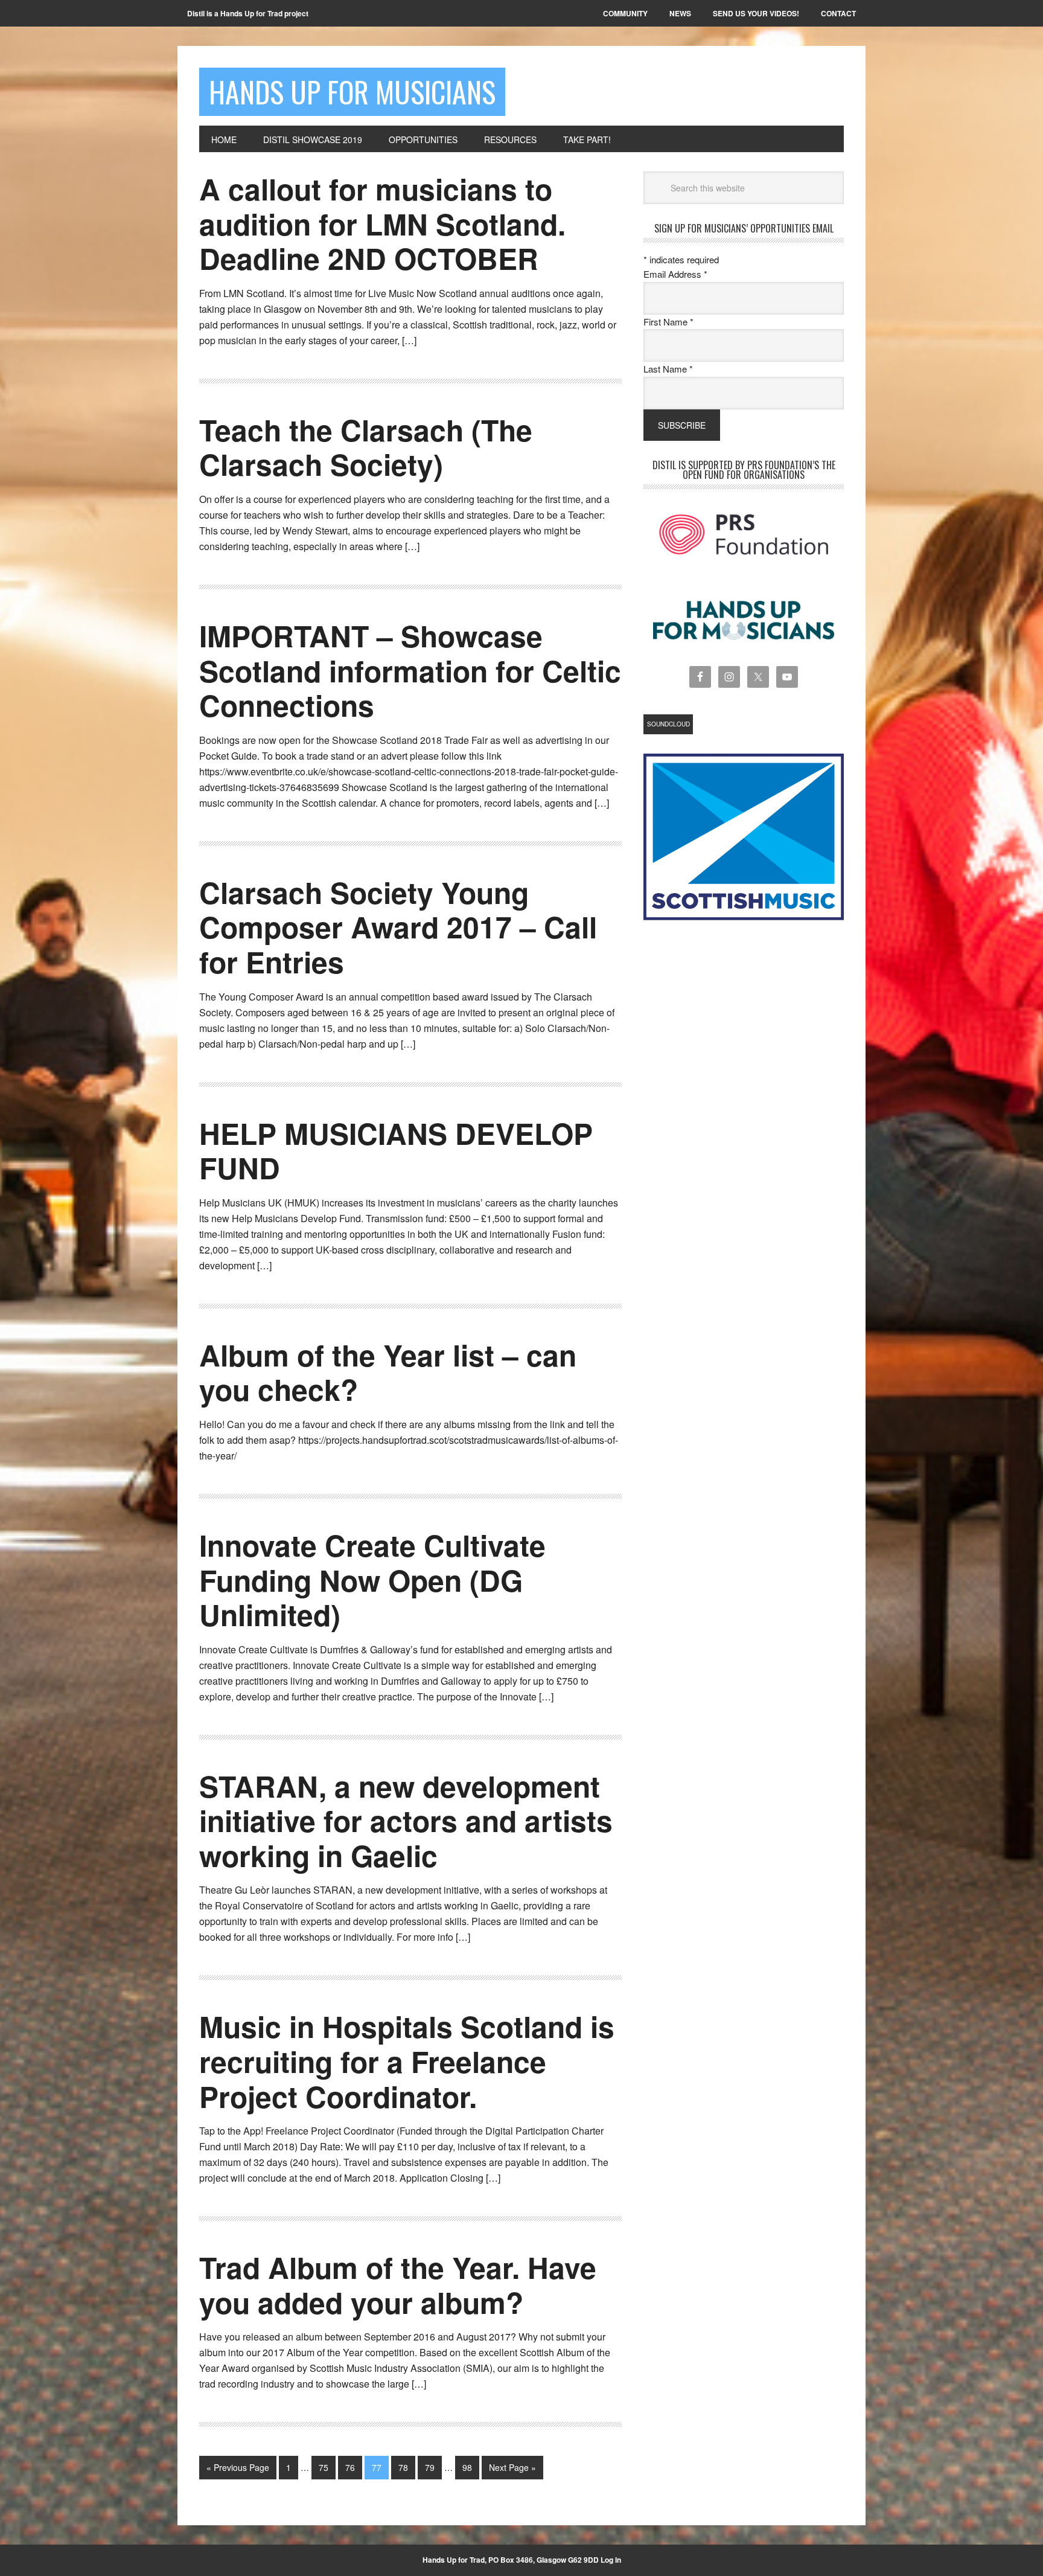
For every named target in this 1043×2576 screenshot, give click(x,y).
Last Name (668, 369)
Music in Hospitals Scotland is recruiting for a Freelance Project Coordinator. (407, 2061)
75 (324, 2467)
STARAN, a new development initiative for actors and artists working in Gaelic (406, 1821)
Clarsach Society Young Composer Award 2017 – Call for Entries (398, 927)
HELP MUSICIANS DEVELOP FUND (396, 1151)
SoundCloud (668, 724)
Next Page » (512, 2467)
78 (403, 2467)
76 (350, 2467)
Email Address (675, 274)
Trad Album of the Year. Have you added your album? (398, 2285)
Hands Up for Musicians (352, 91)
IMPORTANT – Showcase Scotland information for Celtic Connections (410, 670)
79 (430, 2467)
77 (377, 2467)
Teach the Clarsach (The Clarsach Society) (366, 447)
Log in (611, 2560)
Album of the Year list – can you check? (388, 1372)
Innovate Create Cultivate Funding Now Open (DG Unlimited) (372, 1580)
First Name (668, 322)
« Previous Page (238, 2467)
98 (467, 2467)
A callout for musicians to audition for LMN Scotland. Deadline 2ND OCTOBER (382, 223)
